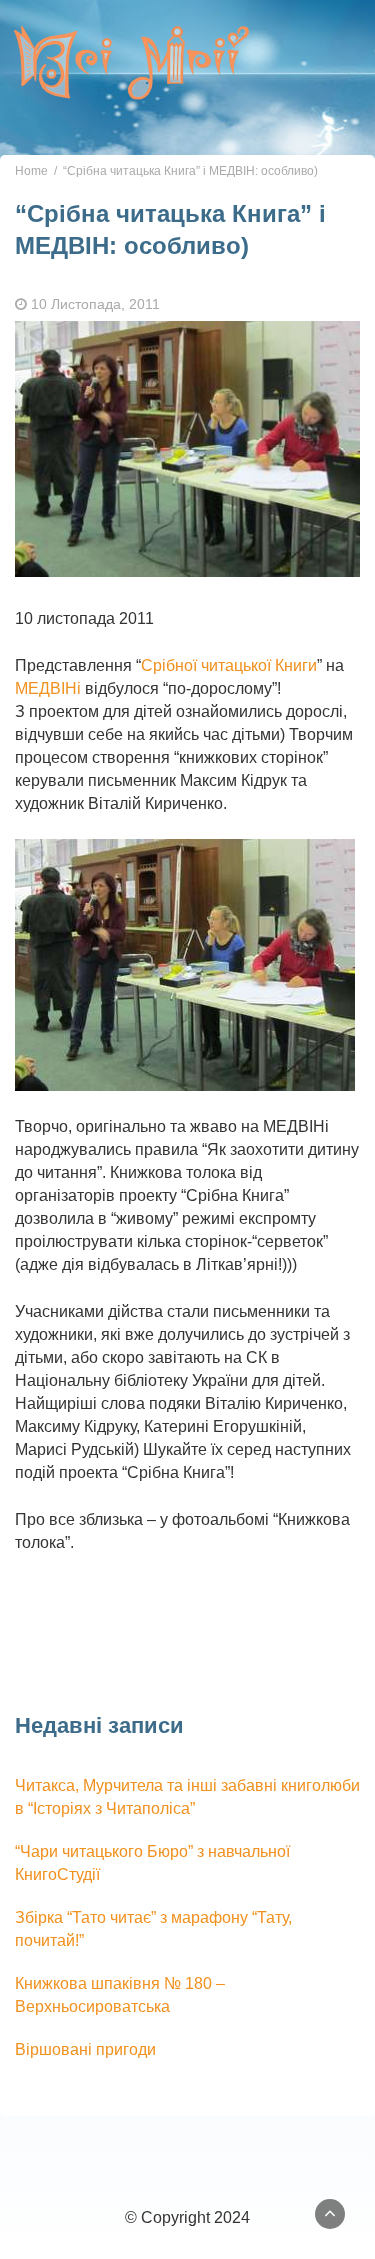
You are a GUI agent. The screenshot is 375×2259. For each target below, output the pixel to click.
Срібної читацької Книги (229, 665)
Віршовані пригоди (85, 2049)
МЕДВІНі (48, 688)
